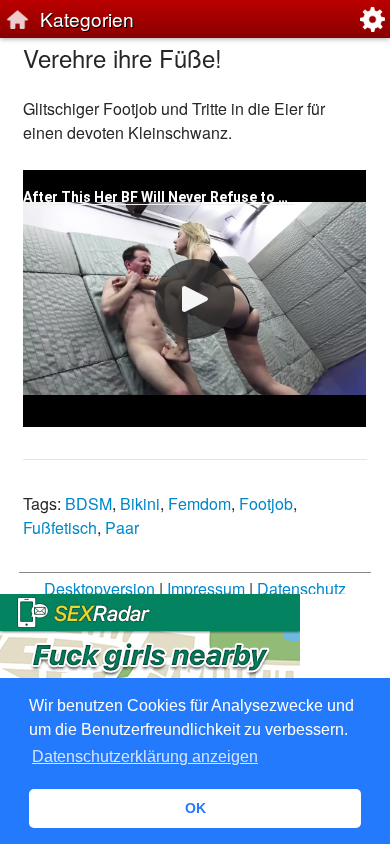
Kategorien (87, 18)
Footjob (266, 503)
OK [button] (195, 808)
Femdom (199, 503)
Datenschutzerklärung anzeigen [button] (145, 756)
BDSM (88, 503)
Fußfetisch (60, 527)
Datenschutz (301, 588)
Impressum (206, 588)
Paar (122, 527)
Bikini (140, 503)
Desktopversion (99, 588)
